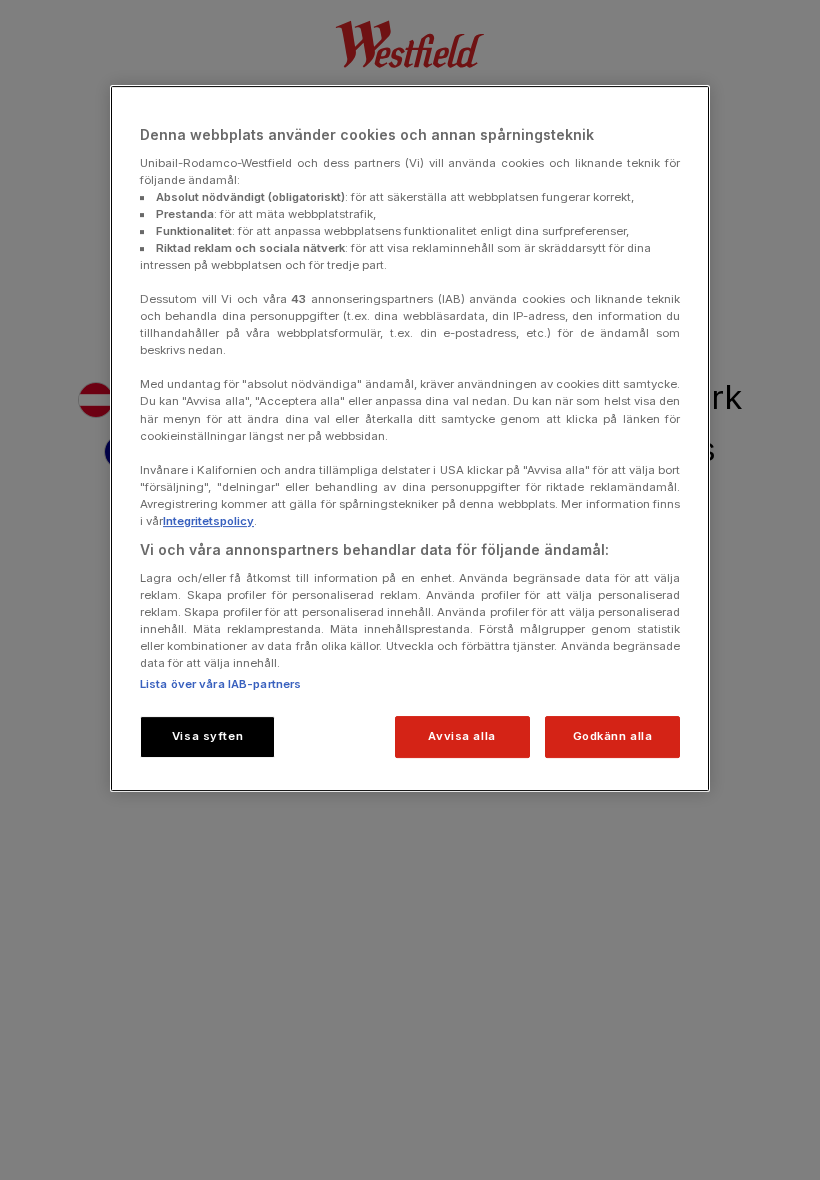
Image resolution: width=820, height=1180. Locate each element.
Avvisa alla (461, 736)
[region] (410, 438)
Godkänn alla (613, 736)
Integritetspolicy (208, 521)
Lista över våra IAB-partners (220, 684)
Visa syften (207, 736)
